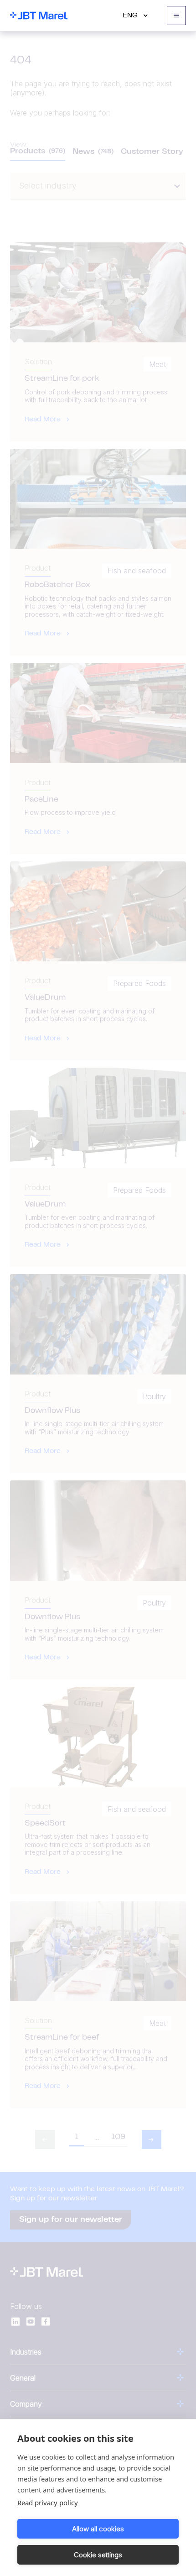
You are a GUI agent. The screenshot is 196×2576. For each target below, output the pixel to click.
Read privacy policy (48, 2503)
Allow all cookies (98, 2529)
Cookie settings (98, 2555)
